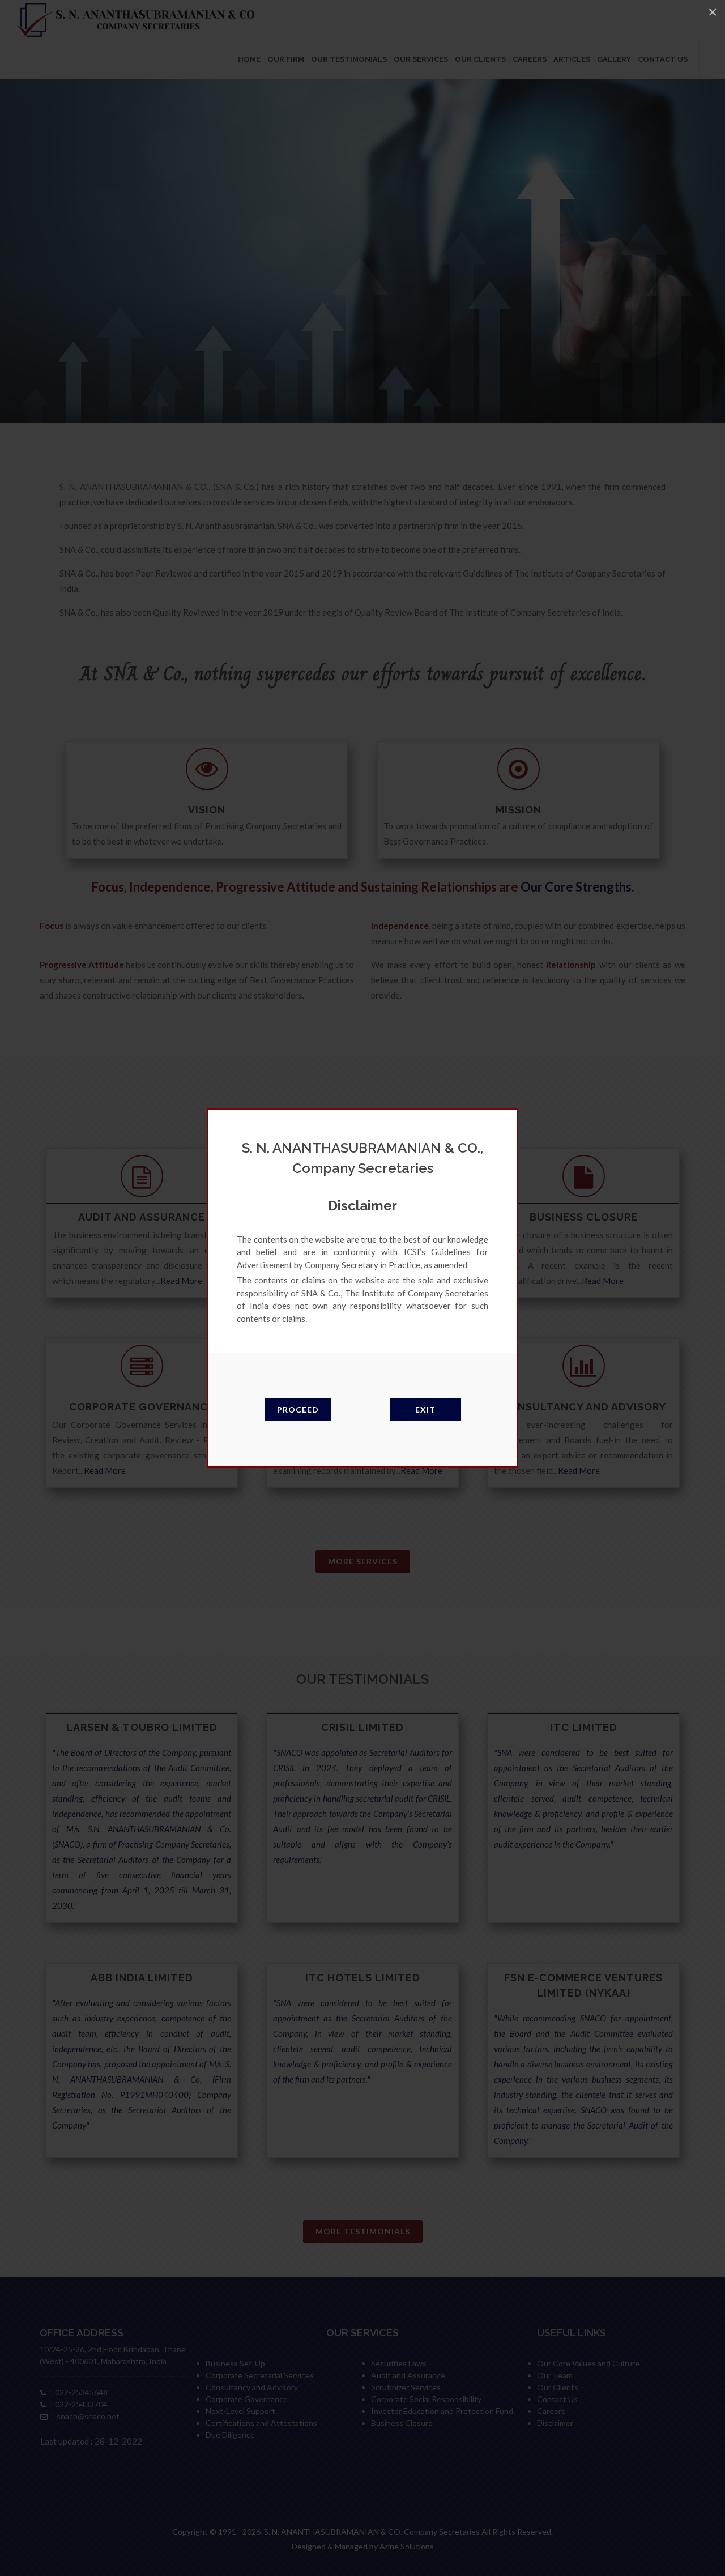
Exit (425, 1409)
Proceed (298, 1409)
